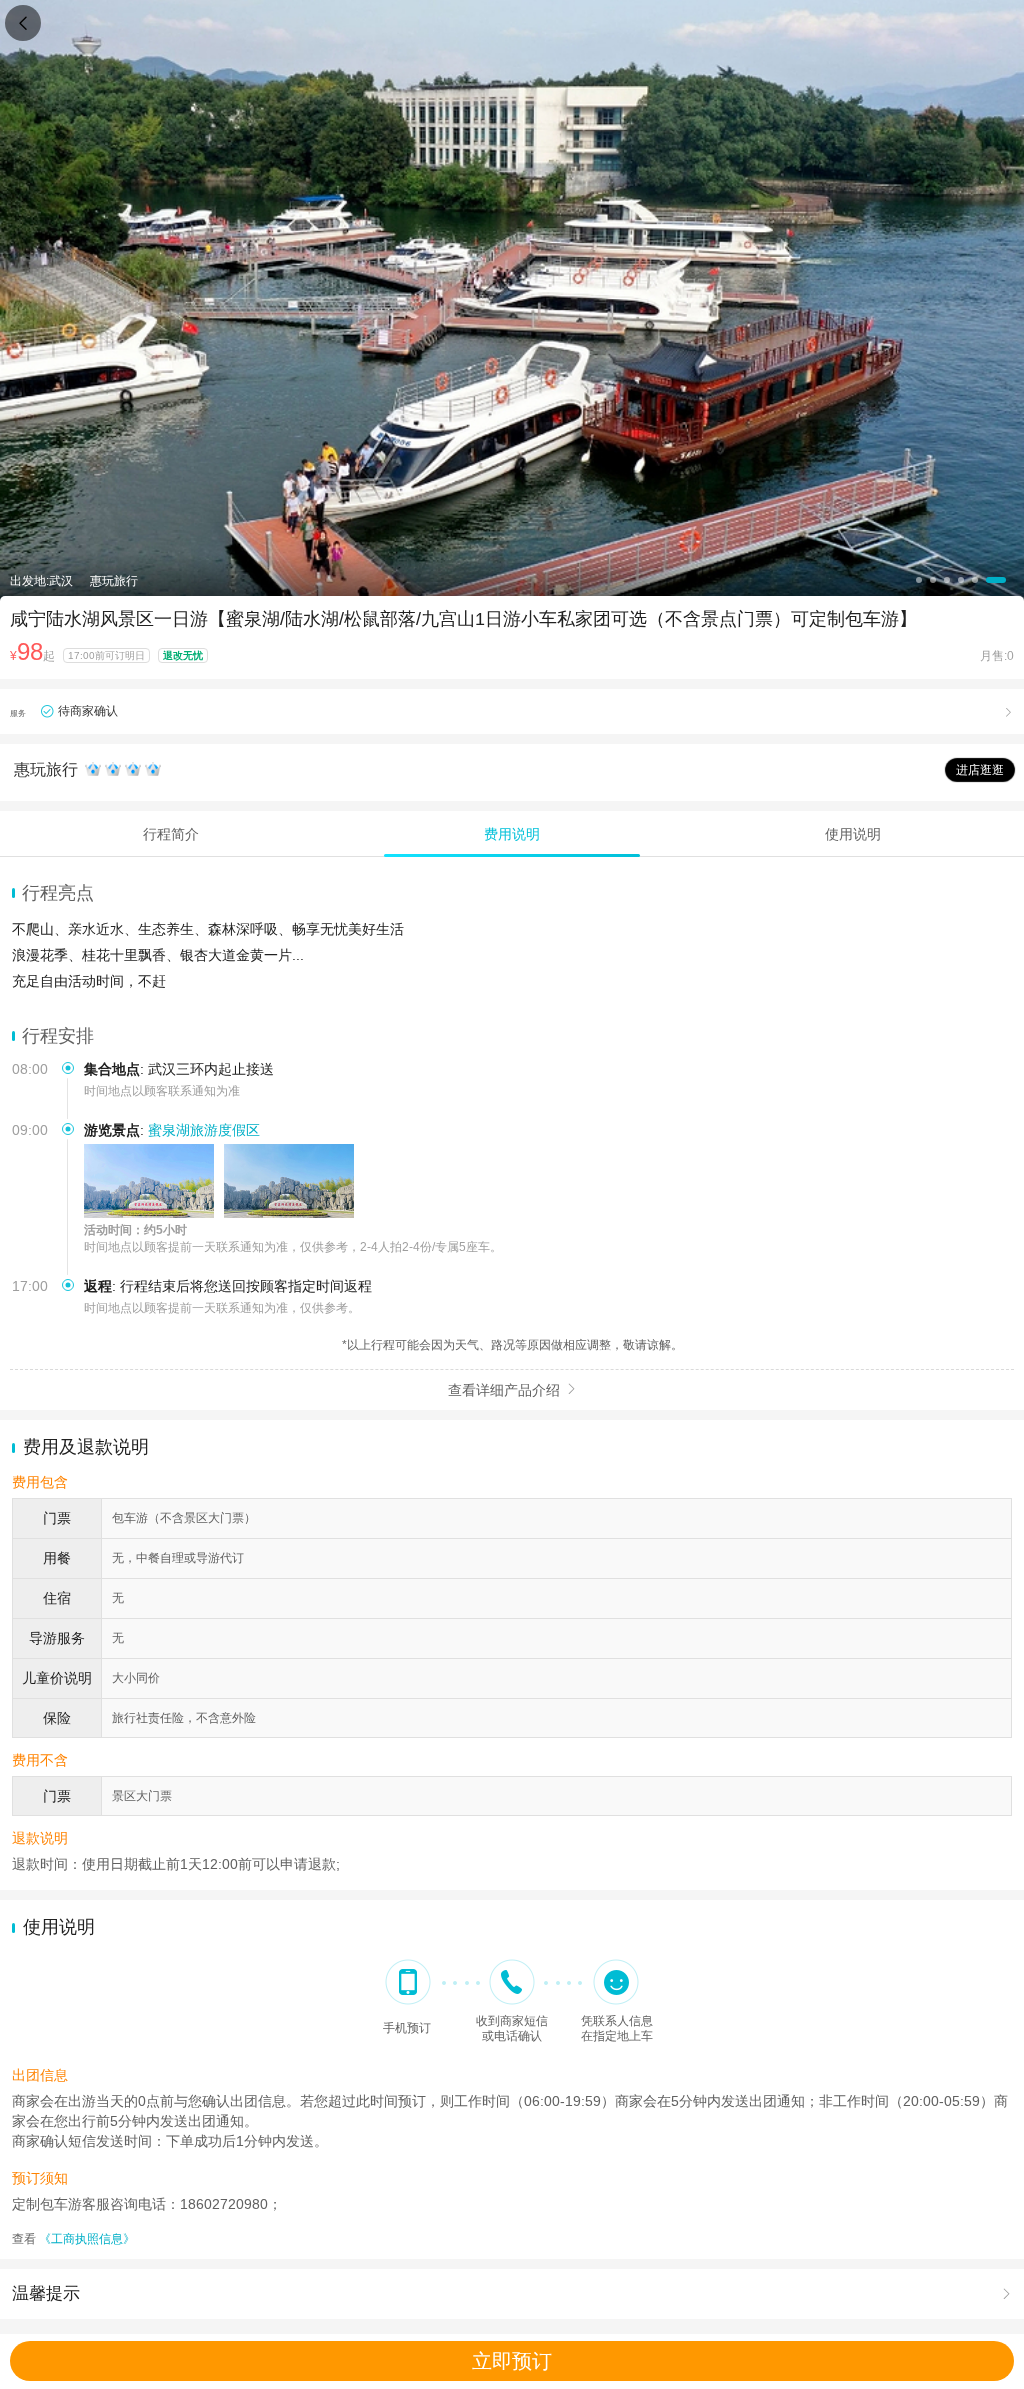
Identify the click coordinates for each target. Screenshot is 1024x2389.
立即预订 (512, 2361)
